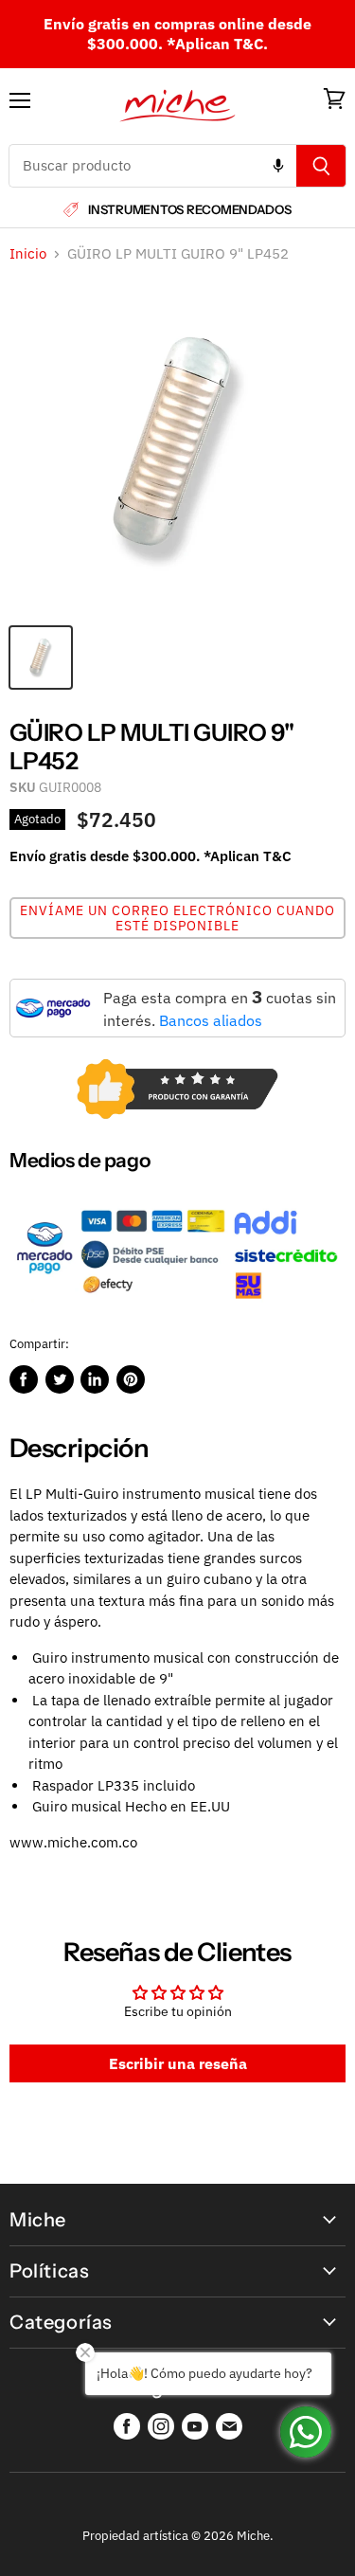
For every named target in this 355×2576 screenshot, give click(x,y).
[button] (177, 918)
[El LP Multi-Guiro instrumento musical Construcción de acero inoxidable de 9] (41, 658)
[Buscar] (321, 166)
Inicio (28, 253)
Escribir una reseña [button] (178, 2063)
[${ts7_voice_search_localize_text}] (278, 166)
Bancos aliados (211, 1020)
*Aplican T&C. (217, 44)
